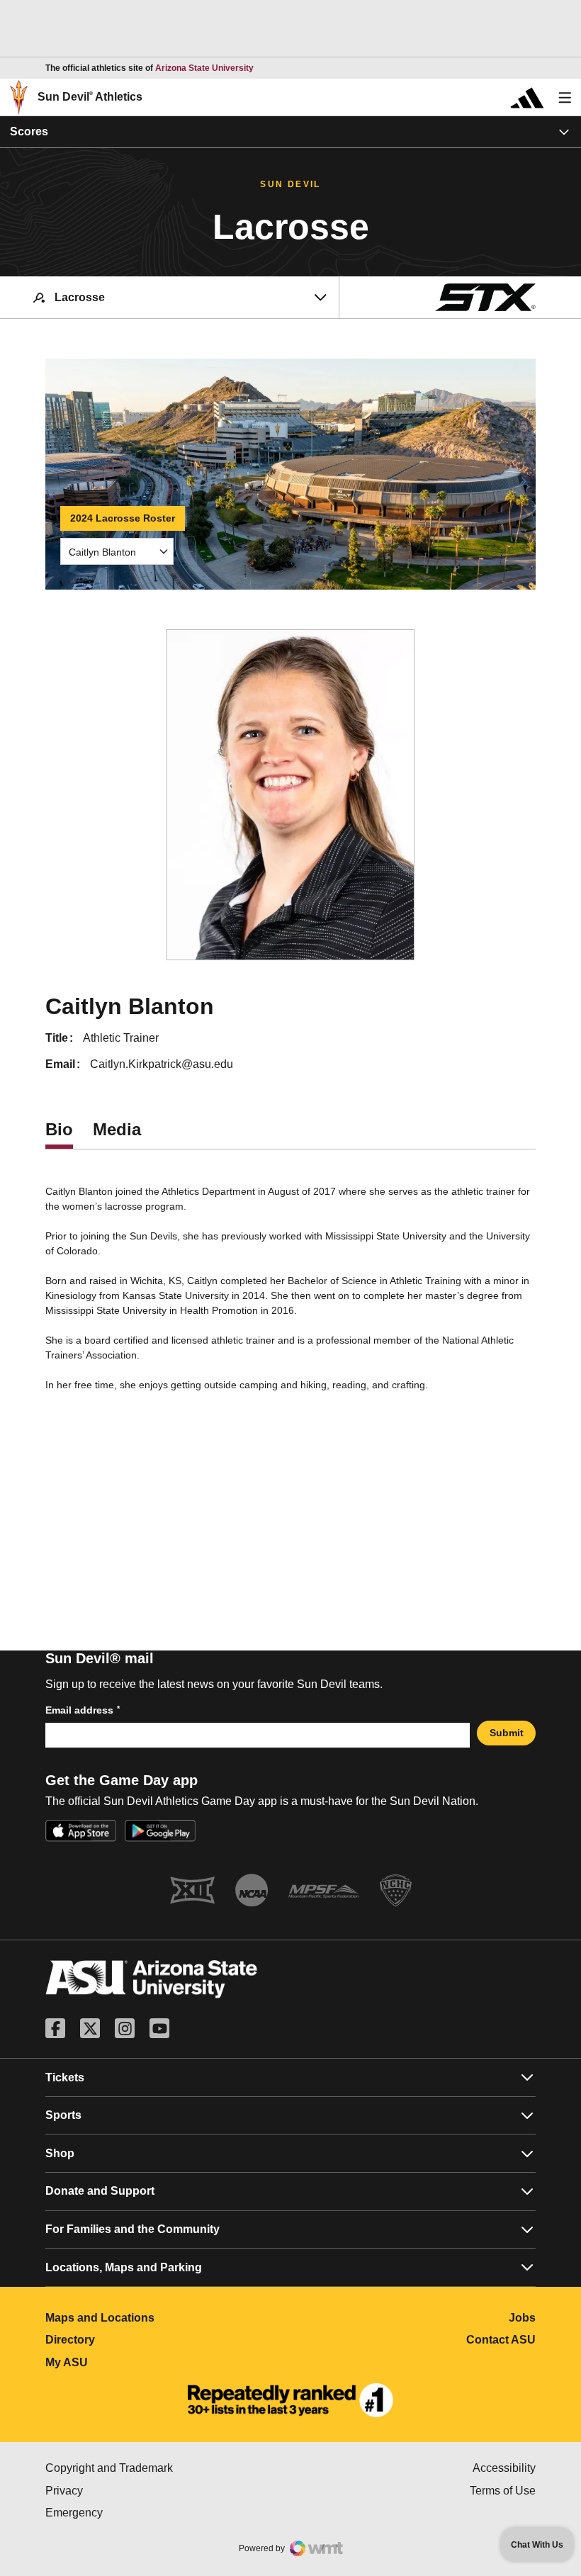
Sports (63, 2115)
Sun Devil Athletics (90, 97)
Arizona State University (204, 68)
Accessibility (504, 2468)
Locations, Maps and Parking (124, 2267)
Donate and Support (100, 2191)
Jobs (522, 2318)
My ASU (129, 2362)
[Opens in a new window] (290, 2400)
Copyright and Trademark (168, 2468)
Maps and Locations (163, 2318)
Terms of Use (503, 2491)
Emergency (134, 2513)
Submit (507, 1733)
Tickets (65, 2077)
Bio (59, 1129)
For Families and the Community (132, 2229)
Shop (60, 2153)
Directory (133, 2340)
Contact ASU (501, 2340)
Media (117, 1129)
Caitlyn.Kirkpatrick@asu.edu (162, 1064)
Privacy (124, 2491)
